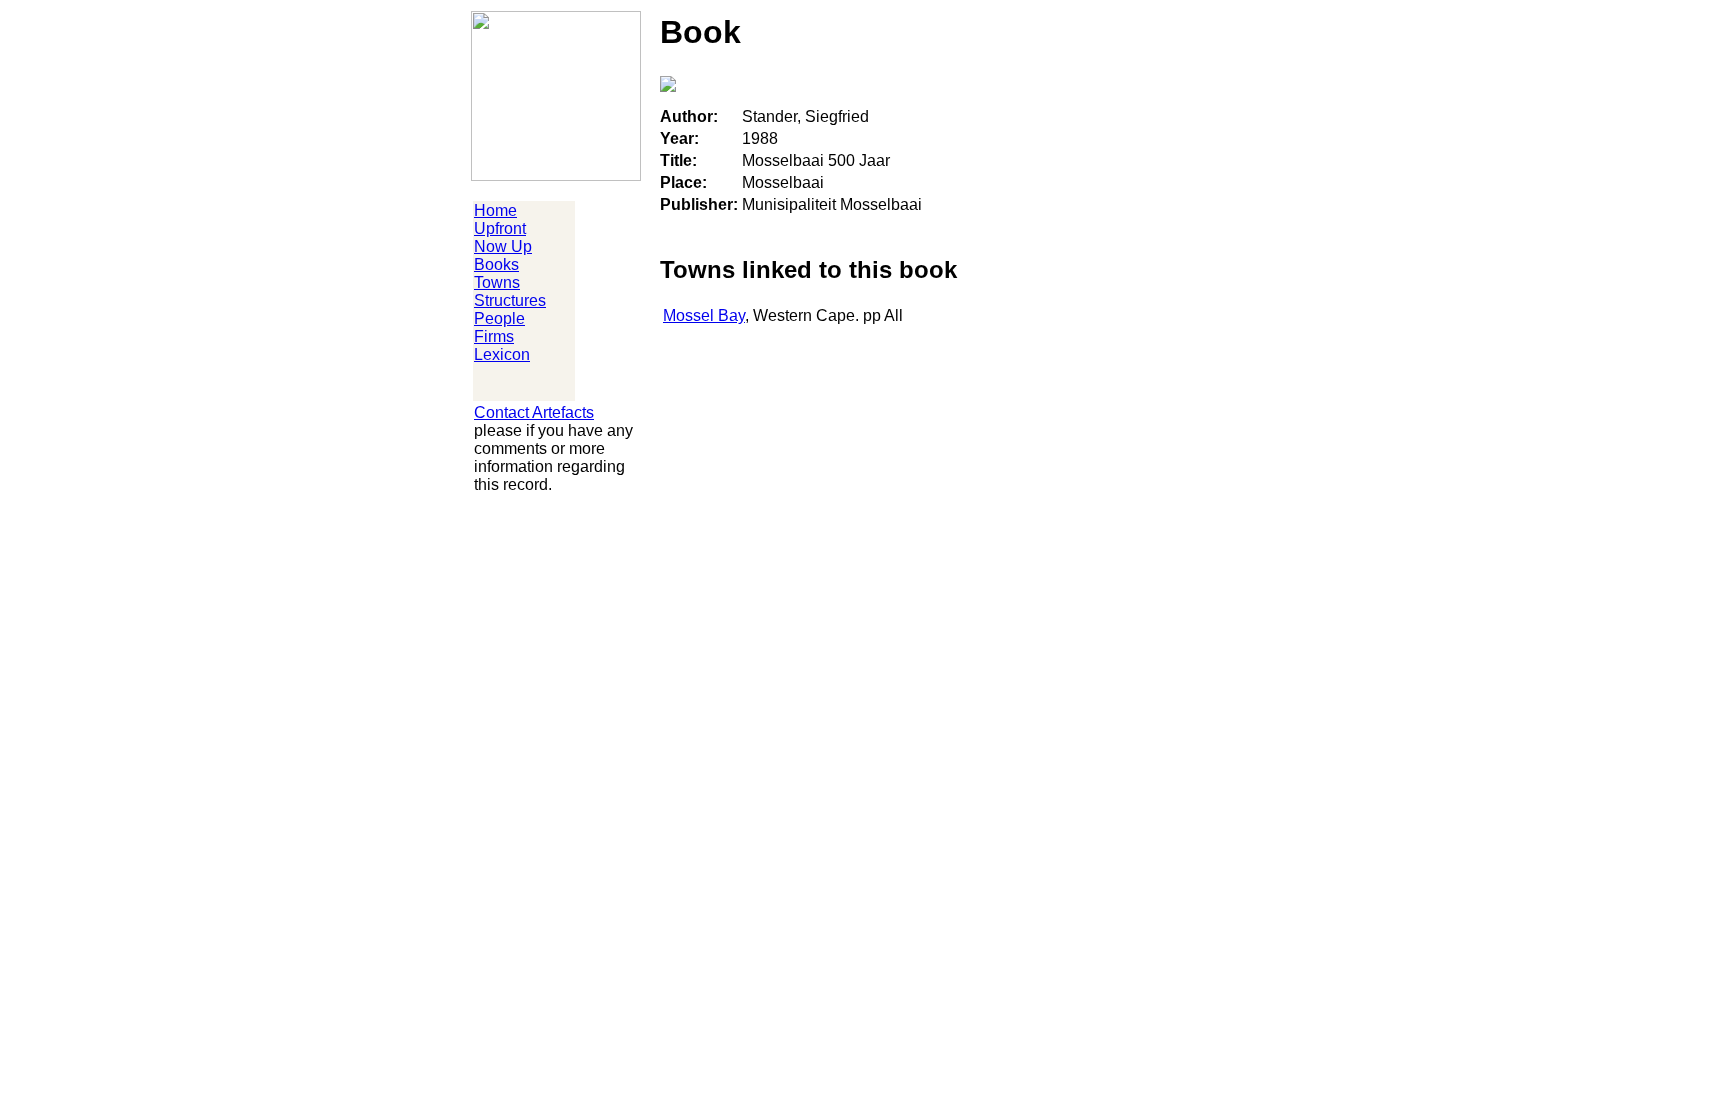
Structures (510, 300)
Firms (494, 336)
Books (496, 264)
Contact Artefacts (534, 412)
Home (495, 210)
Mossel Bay (704, 315)
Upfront (500, 228)
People (499, 318)
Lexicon (502, 354)
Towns (497, 282)
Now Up (503, 246)
